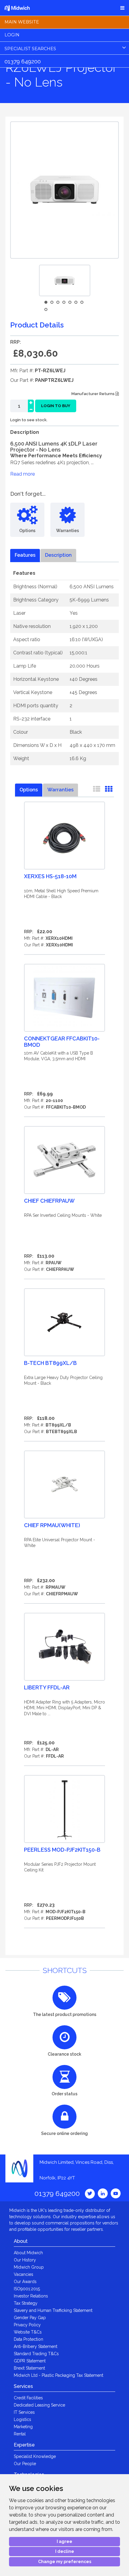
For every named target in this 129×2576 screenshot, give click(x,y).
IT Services (24, 2412)
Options (29, 790)
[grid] (109, 790)
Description (58, 555)
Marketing (23, 2427)
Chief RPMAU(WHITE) (52, 1525)
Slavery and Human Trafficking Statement (53, 2310)
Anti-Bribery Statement (36, 2346)
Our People (25, 2464)
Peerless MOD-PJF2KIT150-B (62, 1850)
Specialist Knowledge (35, 2456)
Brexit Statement (29, 2368)
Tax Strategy (26, 2303)
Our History (25, 2260)
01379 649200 (23, 61)
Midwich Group (29, 2267)
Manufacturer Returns (93, 394)
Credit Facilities (28, 2398)
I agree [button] (64, 2541)
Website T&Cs (28, 2332)
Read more (22, 474)
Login (12, 35)
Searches (30, 49)
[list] (97, 790)
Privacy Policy (27, 2325)
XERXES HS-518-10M (50, 876)
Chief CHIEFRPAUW (49, 1201)
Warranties (60, 790)
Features (25, 555)
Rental (20, 2434)
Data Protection (28, 2339)
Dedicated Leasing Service (39, 2405)
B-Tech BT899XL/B (50, 1363)
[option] (65, 280)
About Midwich (28, 2253)
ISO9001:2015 (27, 2289)
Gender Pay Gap (30, 2318)
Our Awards (25, 2282)
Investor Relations (31, 2296)
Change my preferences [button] (65, 2562)
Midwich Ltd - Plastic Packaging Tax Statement (58, 2375)
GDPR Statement (30, 2361)
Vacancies (24, 2274)
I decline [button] (65, 2551)
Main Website (22, 22)
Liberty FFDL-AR (47, 1687)
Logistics (22, 2419)
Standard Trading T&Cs (36, 2354)
